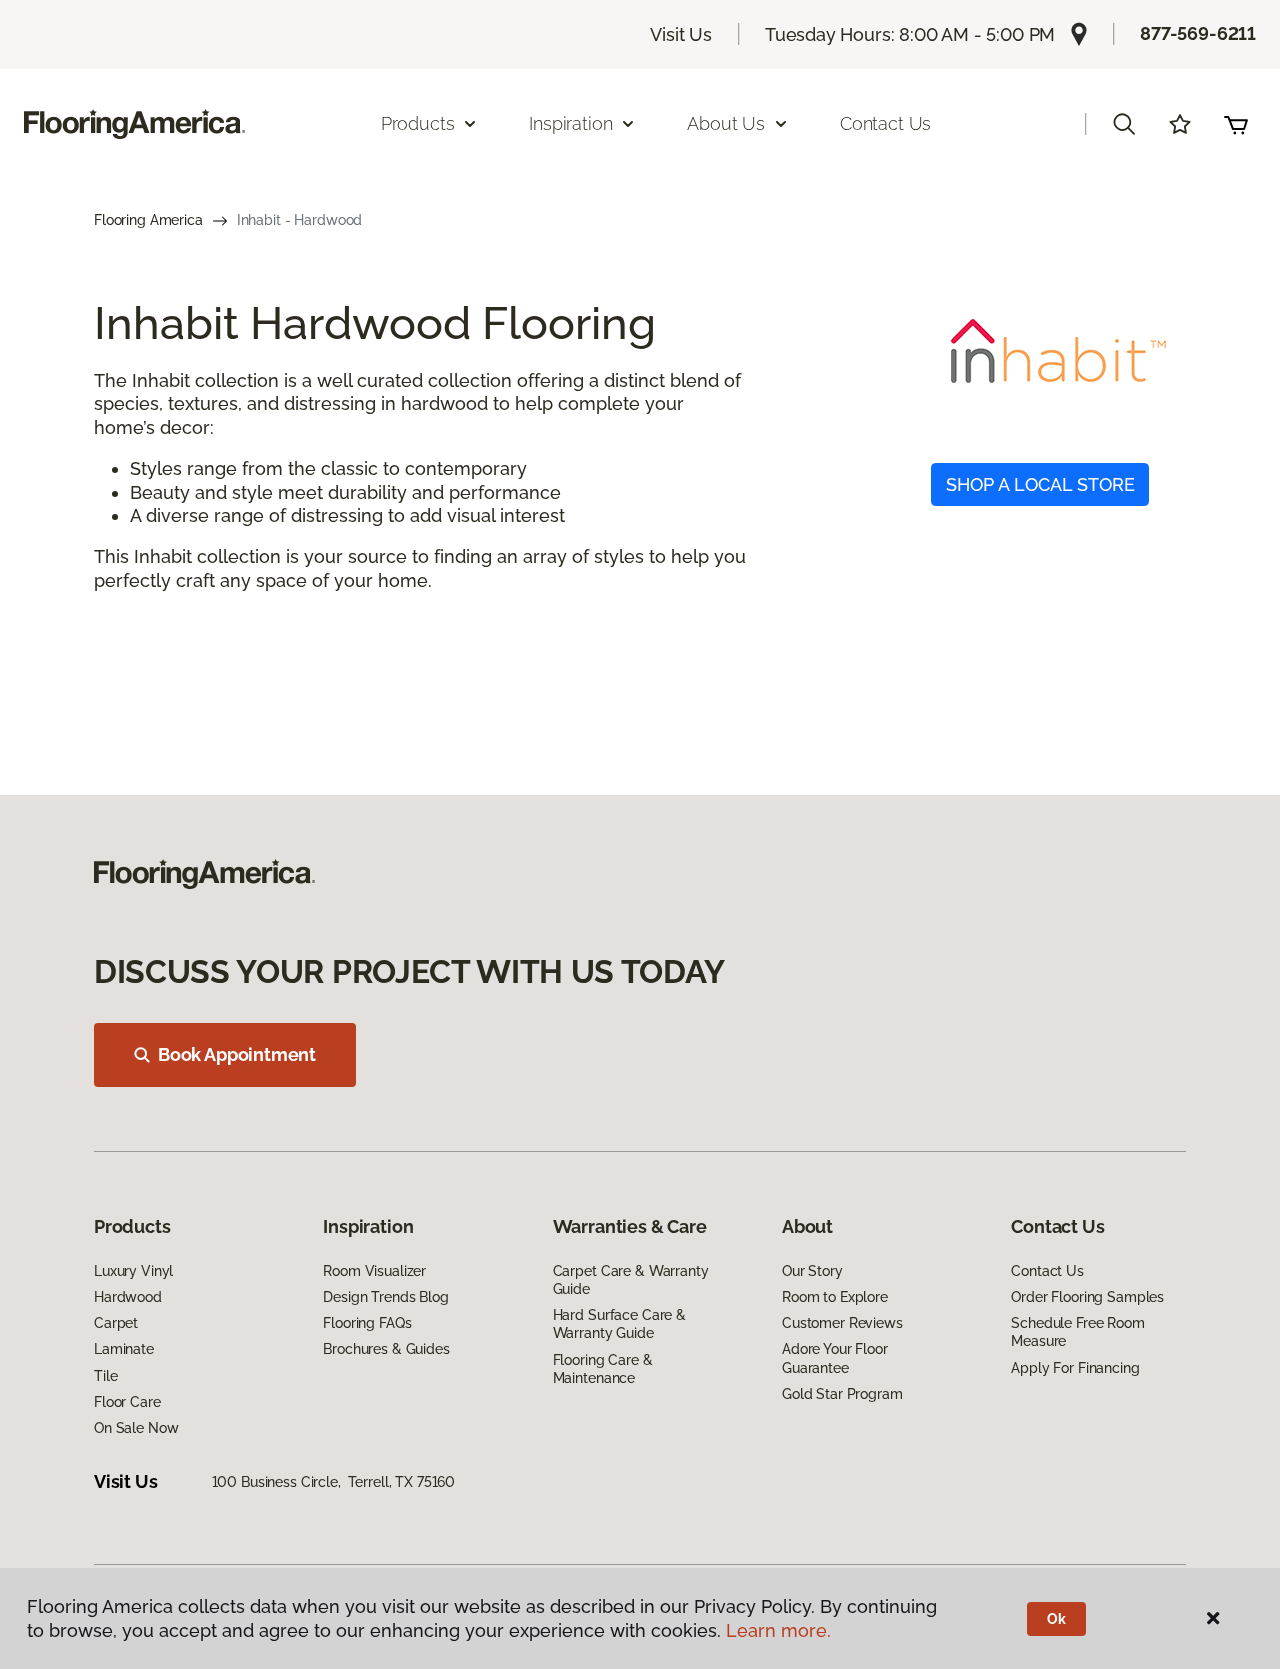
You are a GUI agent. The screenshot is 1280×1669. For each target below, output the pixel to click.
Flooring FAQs (367, 1323)
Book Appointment (237, 1054)
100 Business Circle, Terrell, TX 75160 (334, 1482)
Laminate (124, 1349)
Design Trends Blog (385, 1297)
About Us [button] (726, 123)
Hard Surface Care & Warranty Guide (619, 1324)
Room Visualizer (374, 1271)
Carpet (116, 1323)
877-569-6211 (1198, 33)
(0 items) (1236, 124)
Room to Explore (835, 1297)
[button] (1124, 124)
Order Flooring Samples (1087, 1297)
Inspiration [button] (570, 123)
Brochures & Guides (386, 1349)
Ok (1056, 1619)
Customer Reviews (842, 1323)
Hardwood (128, 1297)
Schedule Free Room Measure (1077, 1332)
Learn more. (778, 1630)
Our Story (812, 1271)
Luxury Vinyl (133, 1271)
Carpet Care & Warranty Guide (631, 1280)
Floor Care (127, 1402)
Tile (105, 1376)
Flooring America (148, 220)
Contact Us (885, 123)
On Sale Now (136, 1428)
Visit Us (681, 34)
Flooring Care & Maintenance (603, 1369)
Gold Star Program (842, 1394)
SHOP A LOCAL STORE (1040, 484)
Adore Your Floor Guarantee (835, 1358)
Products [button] (418, 123)
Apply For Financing (1075, 1368)
